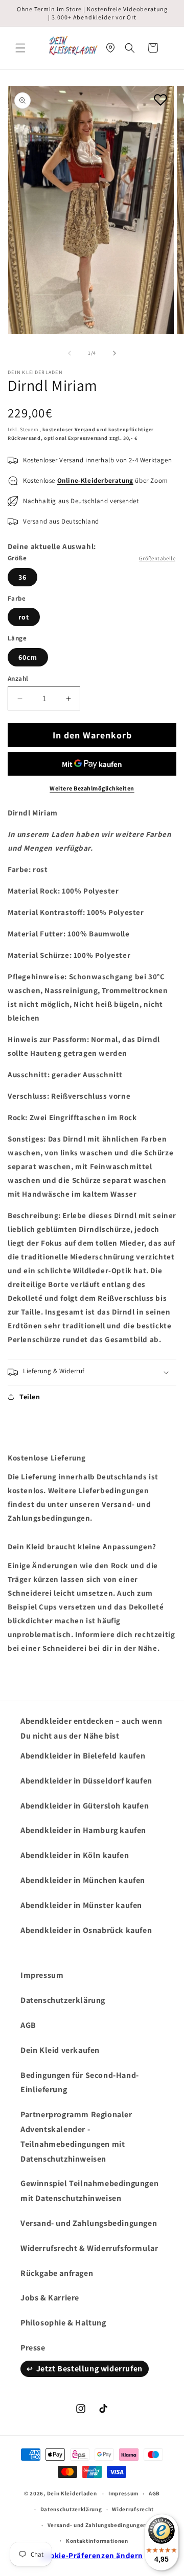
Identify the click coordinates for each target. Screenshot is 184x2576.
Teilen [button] (30, 1397)
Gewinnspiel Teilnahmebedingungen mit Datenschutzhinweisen (89, 2191)
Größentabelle (157, 558)
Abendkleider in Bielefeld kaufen (83, 1756)
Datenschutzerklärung (63, 2000)
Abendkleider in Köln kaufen (75, 1855)
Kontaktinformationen (97, 2541)
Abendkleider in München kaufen (83, 1880)
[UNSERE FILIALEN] (110, 48)
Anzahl (18, 678)
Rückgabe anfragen (57, 2273)
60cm (28, 657)
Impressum (42, 1975)
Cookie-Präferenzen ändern (92, 2555)
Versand (85, 429)
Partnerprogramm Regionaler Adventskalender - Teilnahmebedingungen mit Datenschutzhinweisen (76, 2136)
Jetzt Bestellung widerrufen (89, 2369)
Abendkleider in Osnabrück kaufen (86, 1930)
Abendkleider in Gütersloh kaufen (85, 1806)
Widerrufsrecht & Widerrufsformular (89, 2248)
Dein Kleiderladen (72, 2493)
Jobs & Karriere (50, 2298)
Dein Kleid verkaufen (60, 2050)
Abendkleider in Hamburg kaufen (83, 1830)
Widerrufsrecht (133, 2509)
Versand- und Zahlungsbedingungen (89, 2223)
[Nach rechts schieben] (114, 353)
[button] (20, 48)
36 (22, 577)
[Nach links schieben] (70, 353)
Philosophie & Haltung (63, 2323)
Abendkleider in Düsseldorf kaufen (86, 1781)
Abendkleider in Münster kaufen (81, 1905)
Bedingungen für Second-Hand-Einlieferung (80, 2083)
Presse (33, 2348)
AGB (28, 2025)
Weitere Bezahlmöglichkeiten (92, 788)
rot (24, 617)
